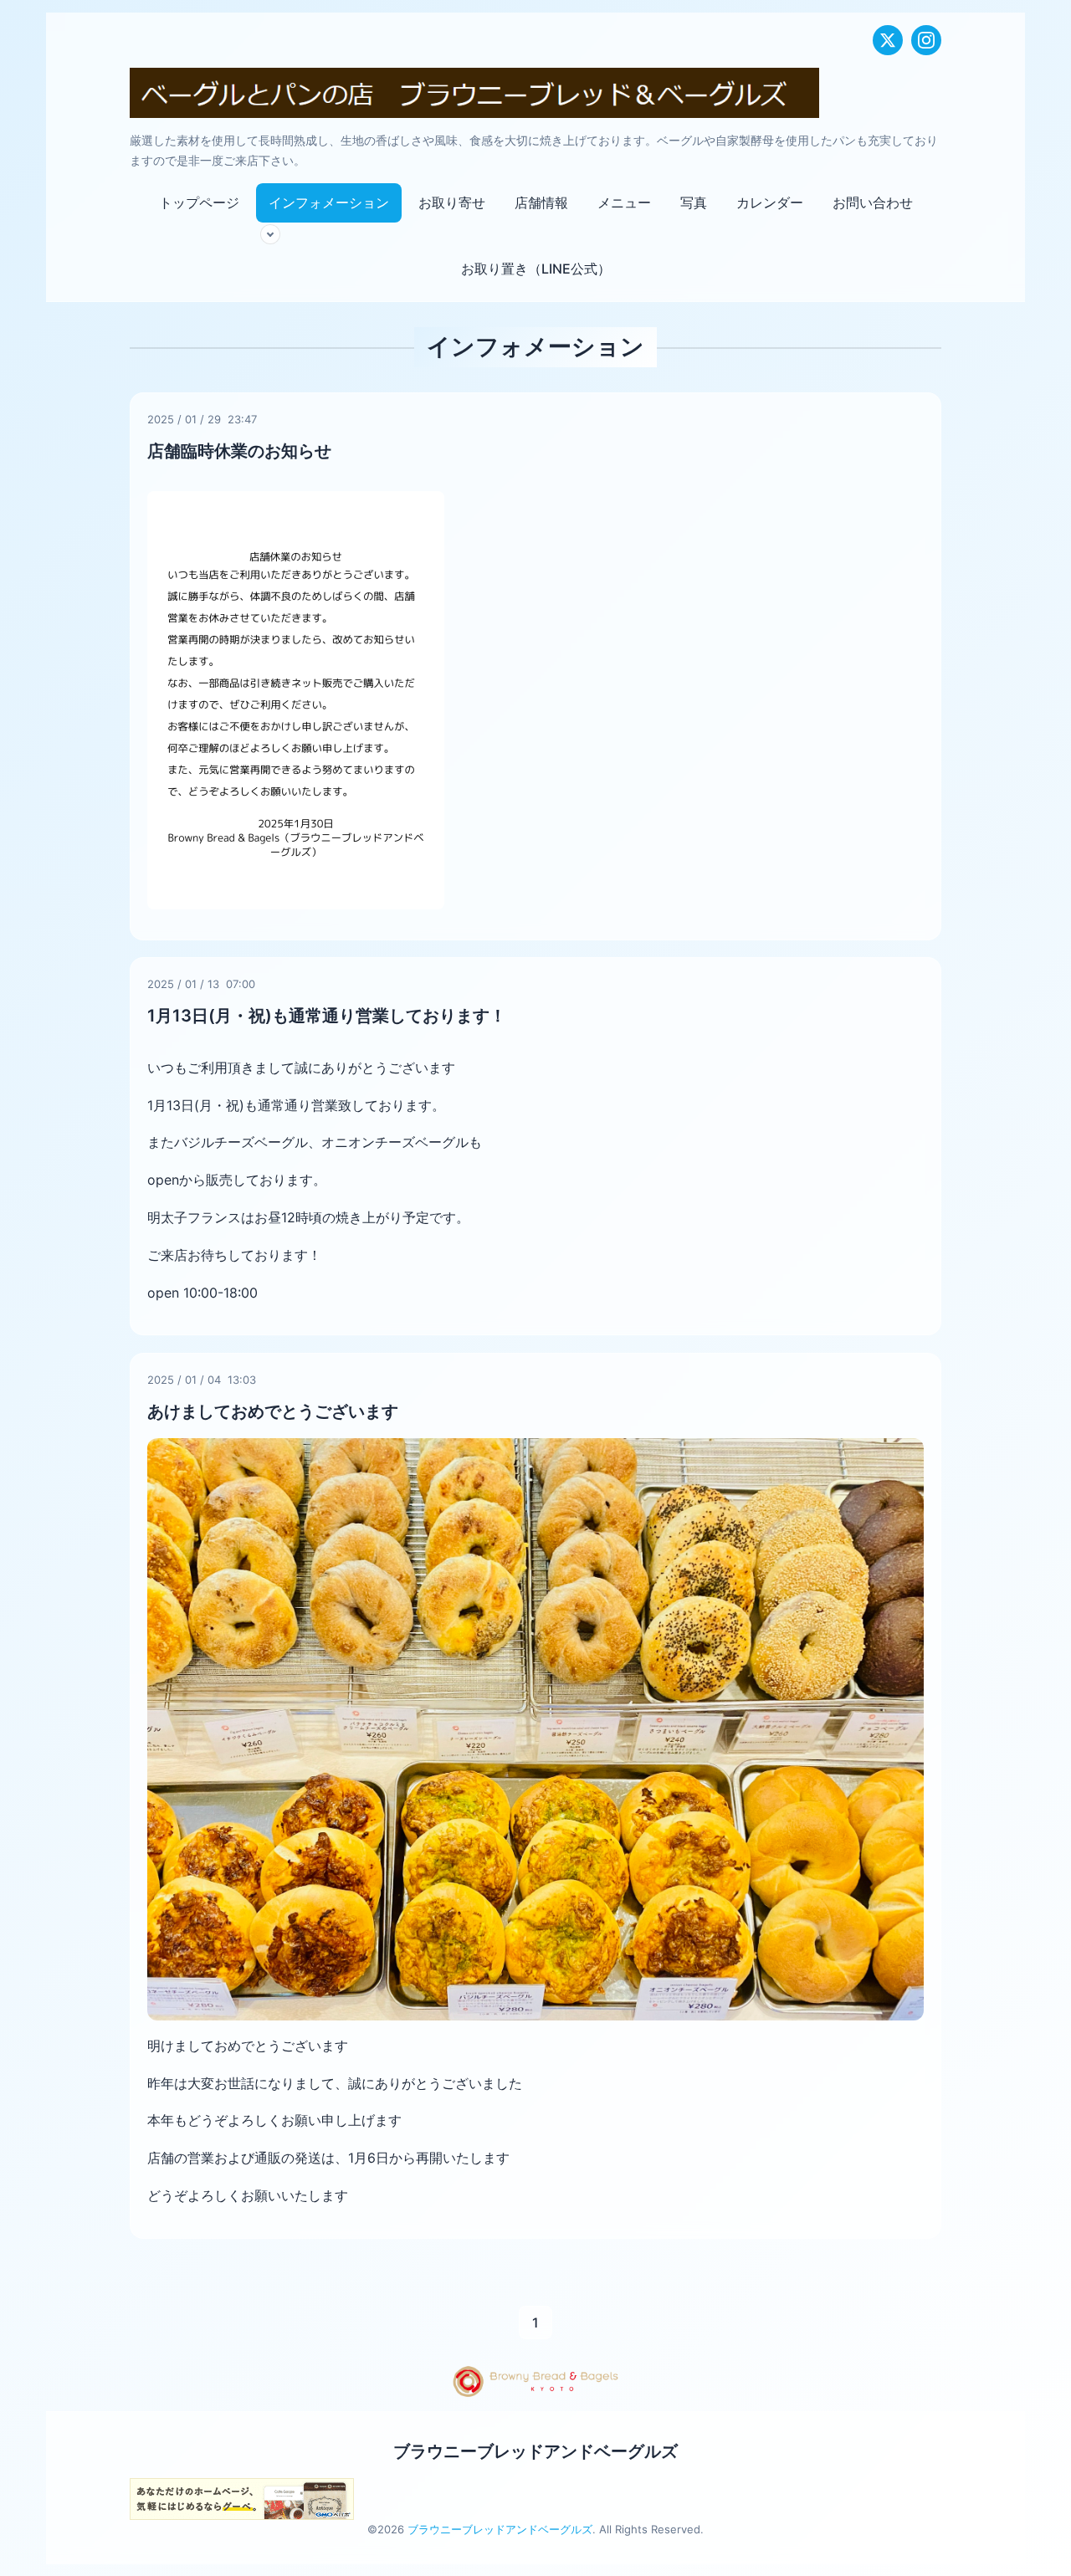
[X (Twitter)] (888, 40)
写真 (694, 202)
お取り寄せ (452, 202)
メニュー (624, 202)
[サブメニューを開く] (270, 234)
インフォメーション (329, 202)
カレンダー (770, 202)
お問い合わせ (873, 202)
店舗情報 (541, 202)
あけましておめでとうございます (273, 1411)
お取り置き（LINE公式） (536, 269)
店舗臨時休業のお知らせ (239, 451)
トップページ (199, 202)
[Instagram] (926, 40)
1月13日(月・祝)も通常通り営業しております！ (327, 1016)
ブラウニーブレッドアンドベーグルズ (535, 2451)
